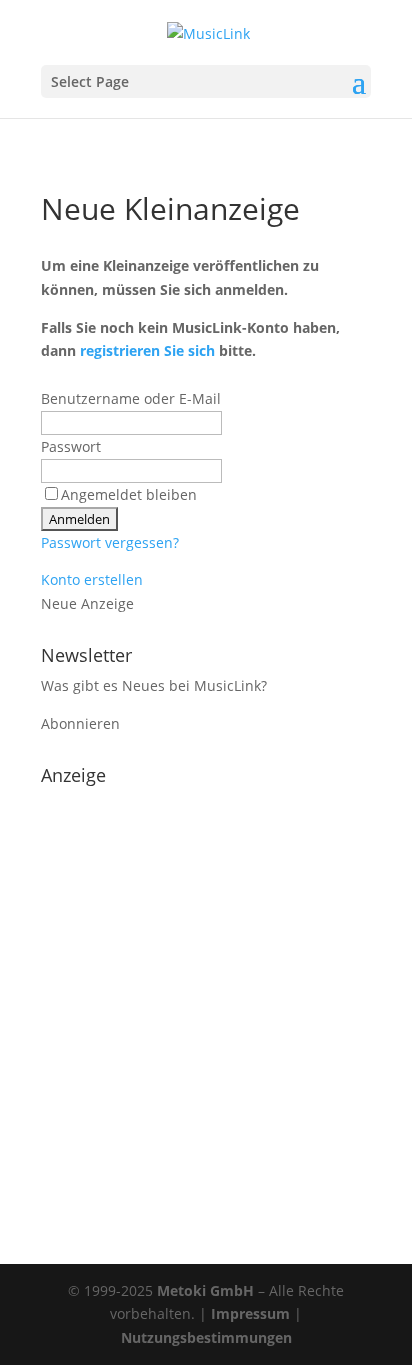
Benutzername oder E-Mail (131, 398)
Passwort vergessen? (110, 542)
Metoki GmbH (205, 1290)
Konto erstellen (92, 579)
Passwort (71, 446)
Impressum (250, 1313)
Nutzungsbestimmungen (206, 1337)
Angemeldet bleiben (129, 494)
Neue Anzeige (87, 603)
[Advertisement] (206, 1000)
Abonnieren (80, 723)
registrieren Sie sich (147, 350)
